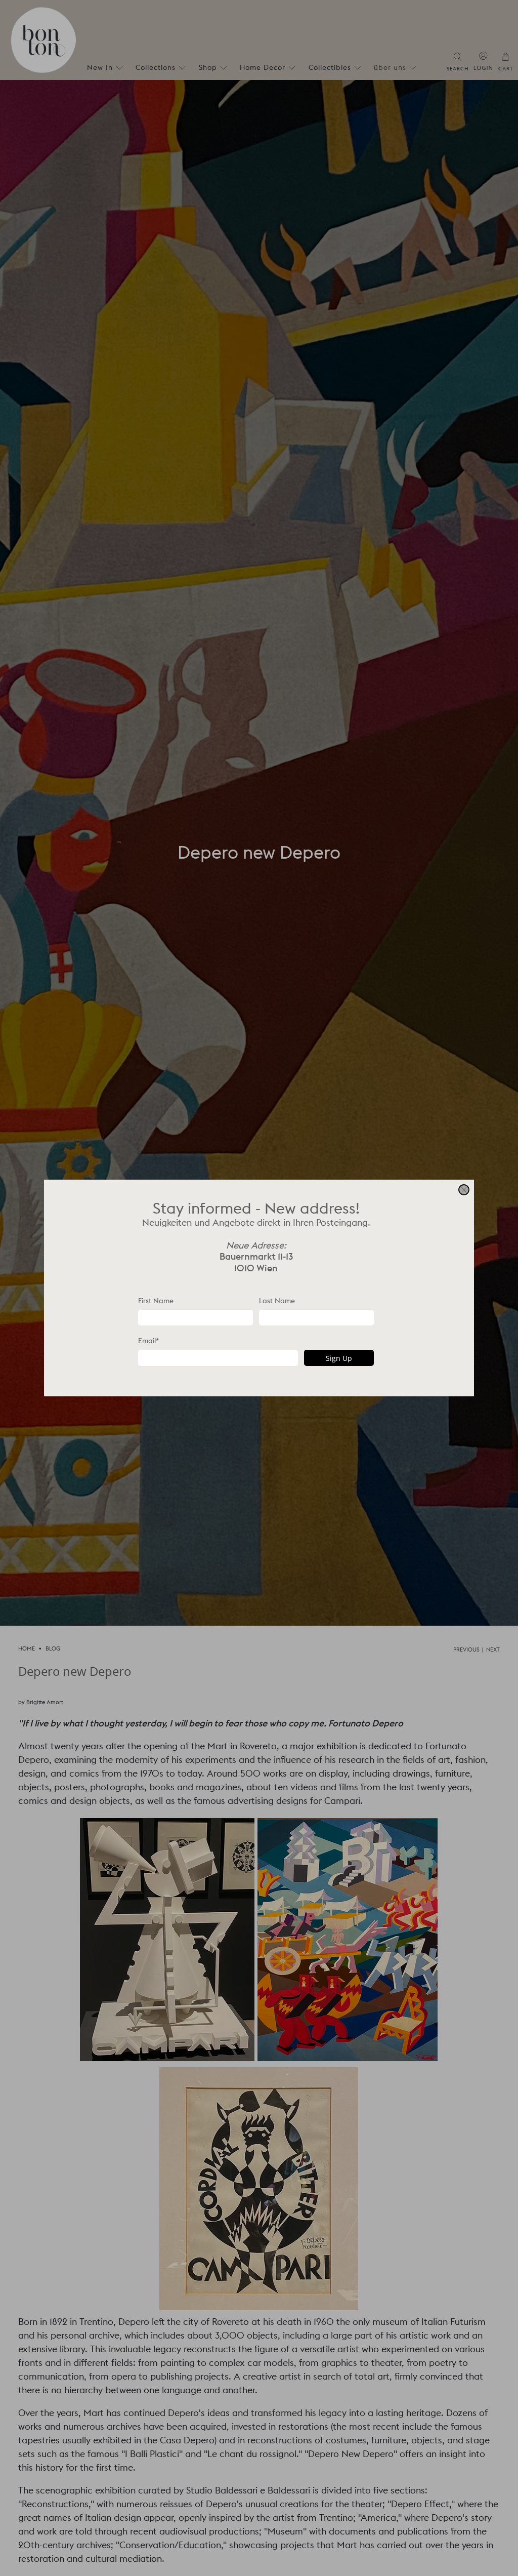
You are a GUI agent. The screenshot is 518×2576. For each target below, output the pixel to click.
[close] (464, 1190)
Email (148, 1341)
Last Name (277, 1301)
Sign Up (339, 1358)
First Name (156, 1301)
